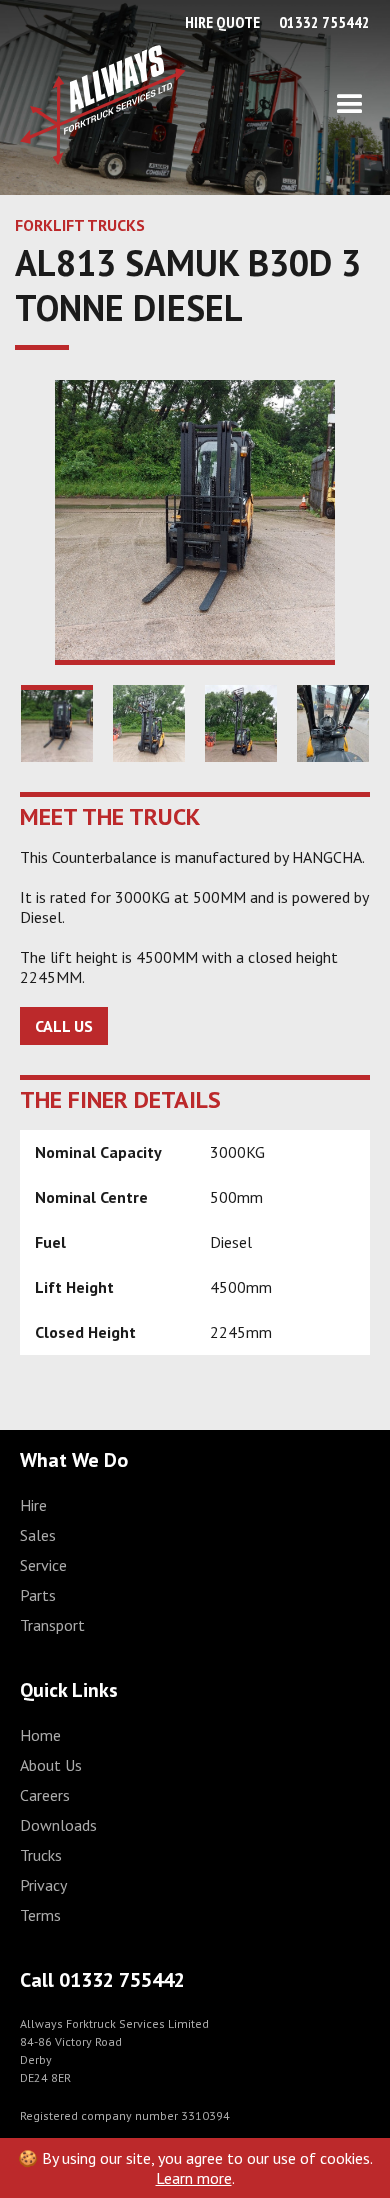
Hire (33, 1505)
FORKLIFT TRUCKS (80, 225)
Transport (52, 1625)
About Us (51, 1765)
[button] (278, 105)
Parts (38, 1595)
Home (40, 1735)
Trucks (41, 1855)
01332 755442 (324, 22)
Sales (38, 1535)
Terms (40, 1915)
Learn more (194, 2178)
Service (43, 1565)
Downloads (58, 1825)
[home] (103, 105)
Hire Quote (222, 22)
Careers (45, 1795)
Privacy (43, 1885)
